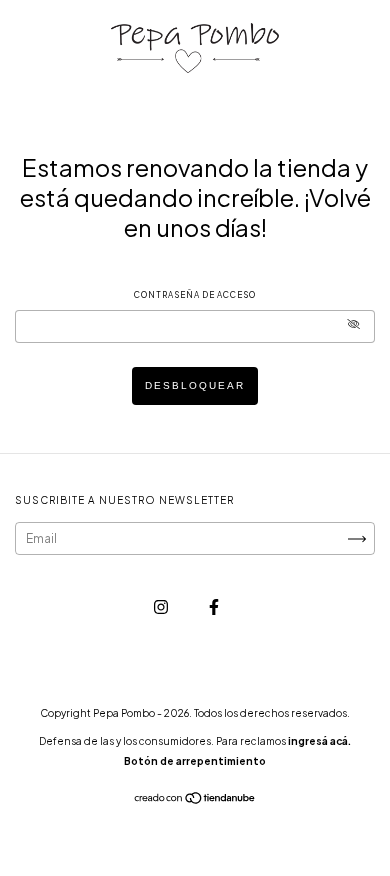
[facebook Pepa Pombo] (214, 606)
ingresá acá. (319, 741)
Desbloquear (195, 385)
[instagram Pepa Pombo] (162, 606)
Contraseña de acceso (195, 295)
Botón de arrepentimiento (195, 761)
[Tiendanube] (195, 800)
